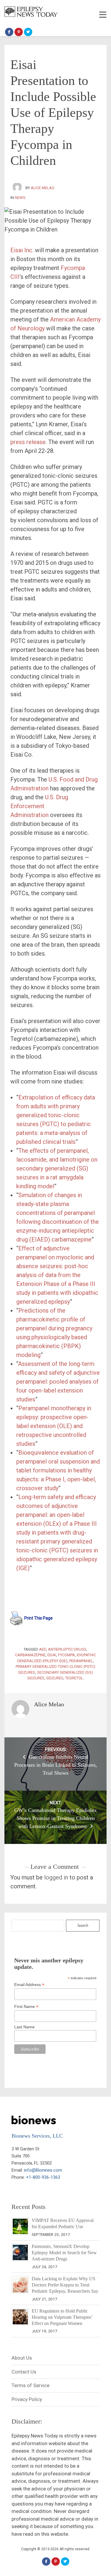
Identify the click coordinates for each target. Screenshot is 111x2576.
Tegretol (74, 1678)
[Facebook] (9, 32)
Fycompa (66, 1655)
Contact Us (24, 2372)
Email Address (29, 1985)
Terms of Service (30, 2385)
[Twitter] (28, 32)
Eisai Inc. (22, 250)
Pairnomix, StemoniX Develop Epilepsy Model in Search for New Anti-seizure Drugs (64, 2253)
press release (28, 442)
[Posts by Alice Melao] (18, 188)
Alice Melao (43, 188)
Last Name (24, 2027)
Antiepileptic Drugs (67, 1649)
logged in (56, 1877)
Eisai (52, 1655)
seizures (55, 1678)
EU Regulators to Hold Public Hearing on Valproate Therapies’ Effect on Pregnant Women (62, 2317)
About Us (22, 2358)
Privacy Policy (27, 2399)
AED (43, 1649)
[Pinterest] (19, 32)
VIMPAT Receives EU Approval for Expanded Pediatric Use (63, 2223)
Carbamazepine (30, 1655)
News (20, 198)
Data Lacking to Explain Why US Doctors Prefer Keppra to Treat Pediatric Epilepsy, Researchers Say (65, 2285)
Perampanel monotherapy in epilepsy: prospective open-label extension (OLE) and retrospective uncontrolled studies (54, 1426)
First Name (26, 2007)
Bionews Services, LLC (37, 2136)
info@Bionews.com (43, 2170)
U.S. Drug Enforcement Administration (39, 806)
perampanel (81, 1661)
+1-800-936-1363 (43, 2177)
